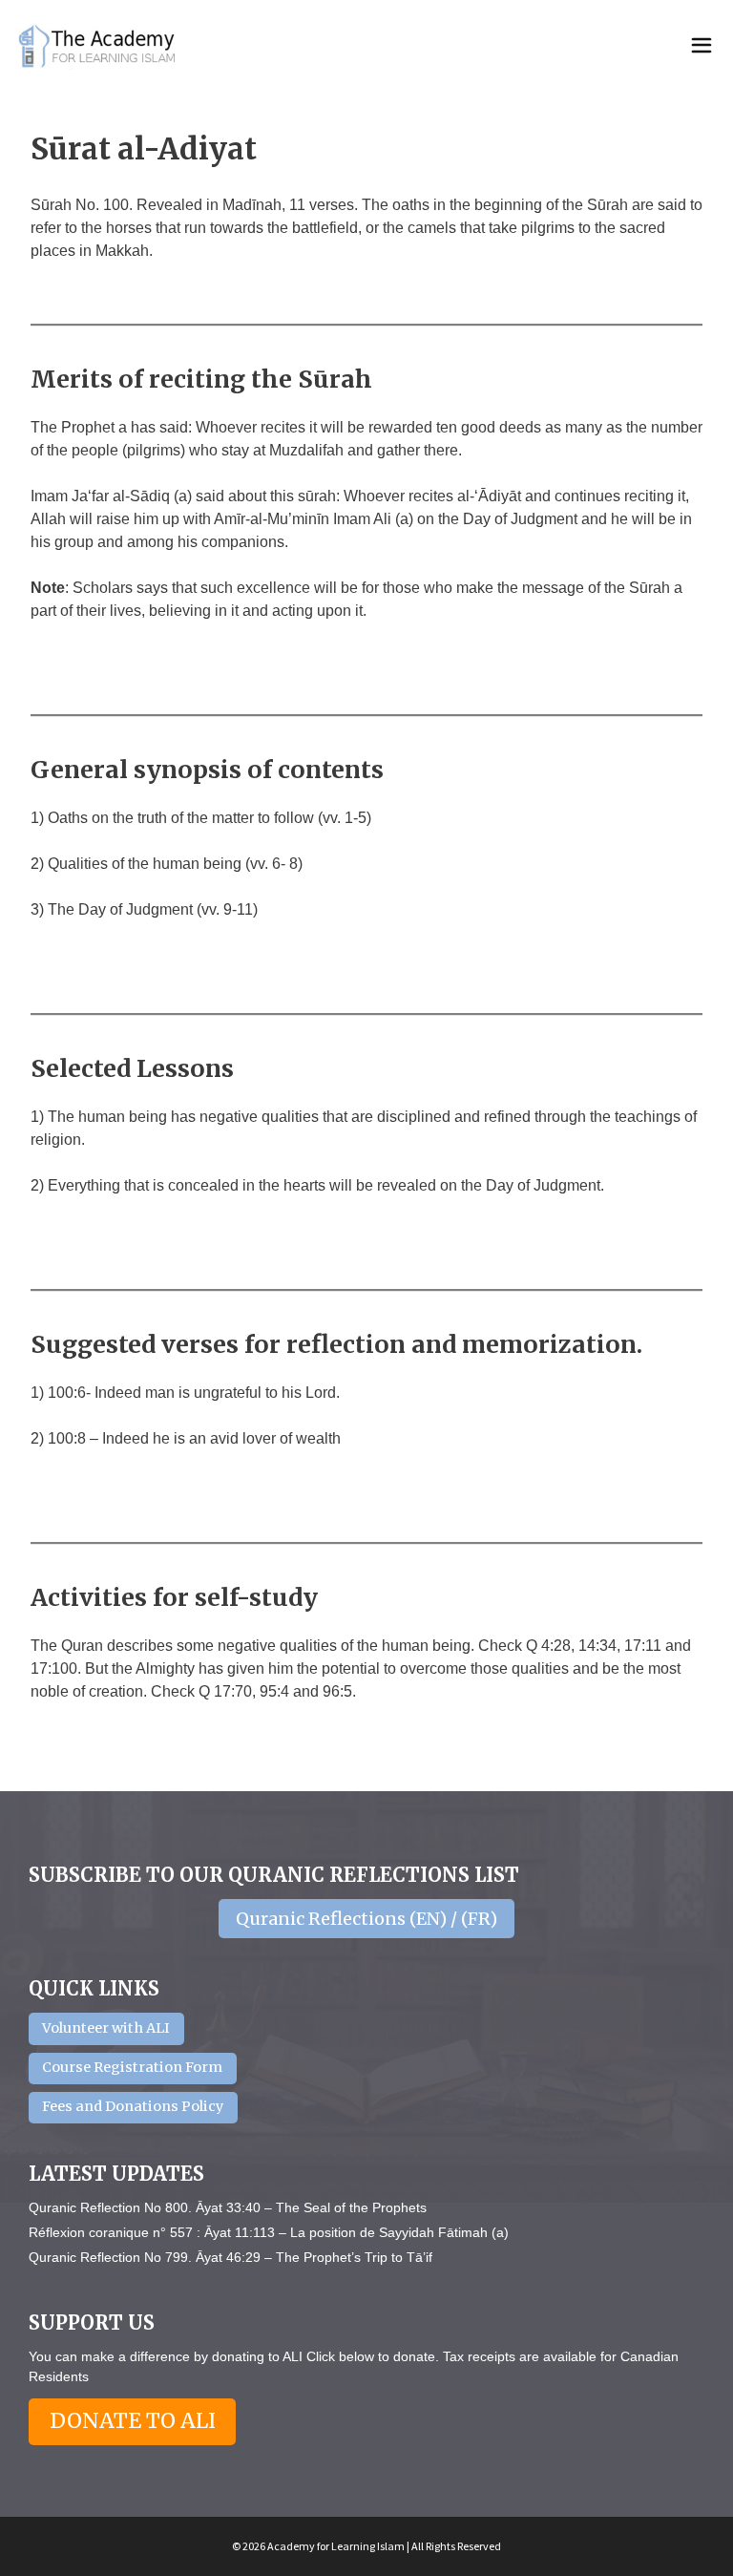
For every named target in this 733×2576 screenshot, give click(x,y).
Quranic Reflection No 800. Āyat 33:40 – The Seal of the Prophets (228, 2207)
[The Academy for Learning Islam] (98, 46)
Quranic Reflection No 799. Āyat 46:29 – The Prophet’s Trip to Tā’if (230, 2257)
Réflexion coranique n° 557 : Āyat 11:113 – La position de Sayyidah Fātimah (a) (269, 2232)
